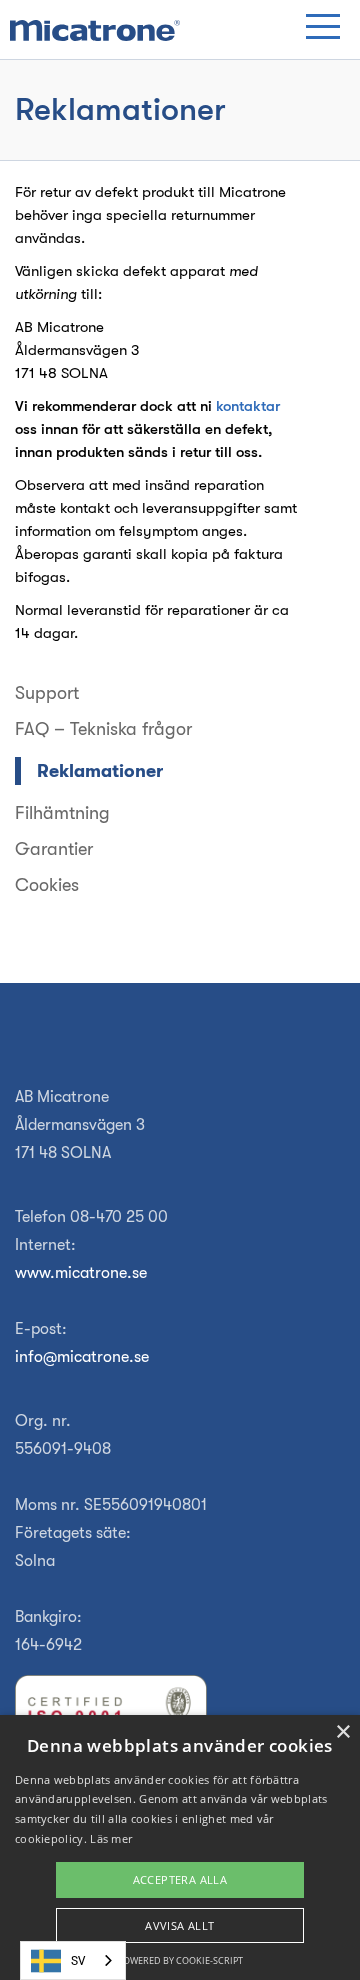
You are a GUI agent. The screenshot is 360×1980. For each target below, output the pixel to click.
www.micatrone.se (81, 1273)
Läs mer (111, 1838)
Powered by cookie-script (180, 1960)
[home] (95, 30)
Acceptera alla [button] (180, 1879)
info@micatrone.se (82, 1357)
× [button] (342, 1732)
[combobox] (73, 1960)
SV (78, 1960)
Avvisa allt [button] (179, 1925)
